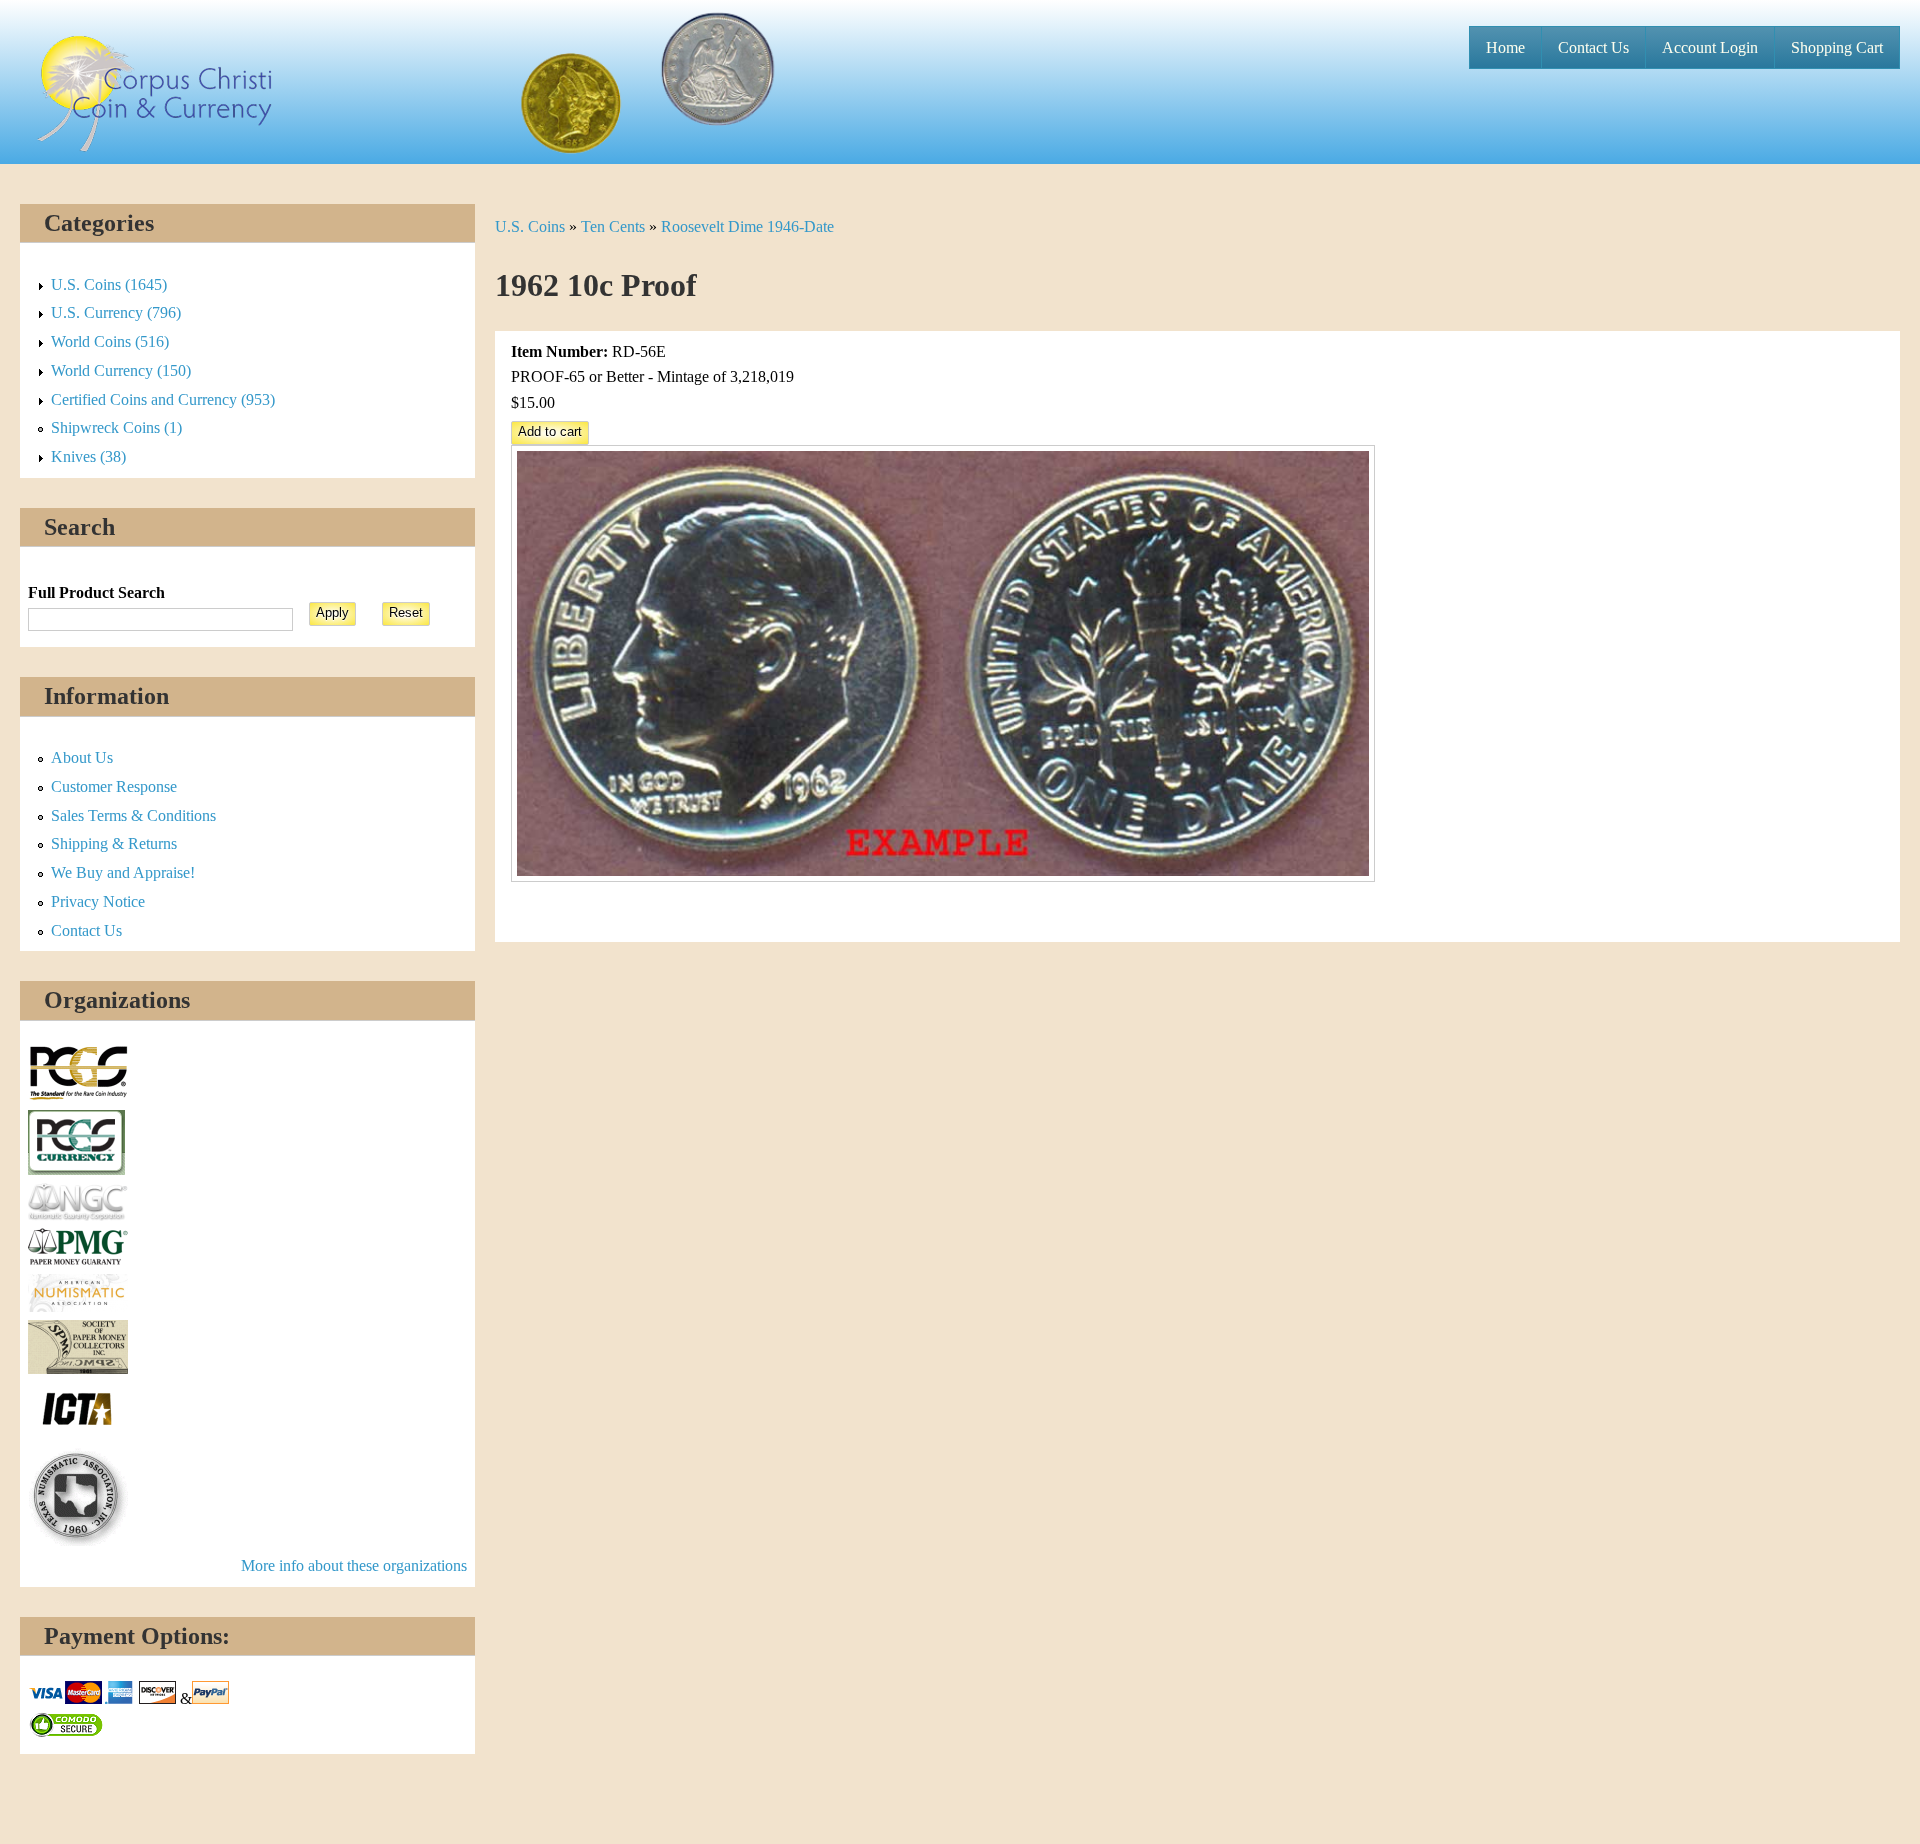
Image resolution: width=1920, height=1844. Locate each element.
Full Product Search (96, 592)
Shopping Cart (1837, 47)
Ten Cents (613, 226)
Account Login (1710, 47)
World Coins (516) (110, 341)
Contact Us (1593, 47)
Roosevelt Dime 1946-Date (747, 226)
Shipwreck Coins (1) (116, 427)
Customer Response (114, 786)
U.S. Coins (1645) (109, 284)
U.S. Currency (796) (116, 312)
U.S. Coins (530, 226)
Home (1505, 47)
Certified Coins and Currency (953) (163, 399)
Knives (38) (88, 456)
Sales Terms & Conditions (133, 815)
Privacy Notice (98, 901)
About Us (82, 757)
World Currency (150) (121, 370)
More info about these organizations (354, 1565)
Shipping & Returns (114, 843)
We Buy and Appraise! (123, 872)
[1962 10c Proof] (943, 876)
